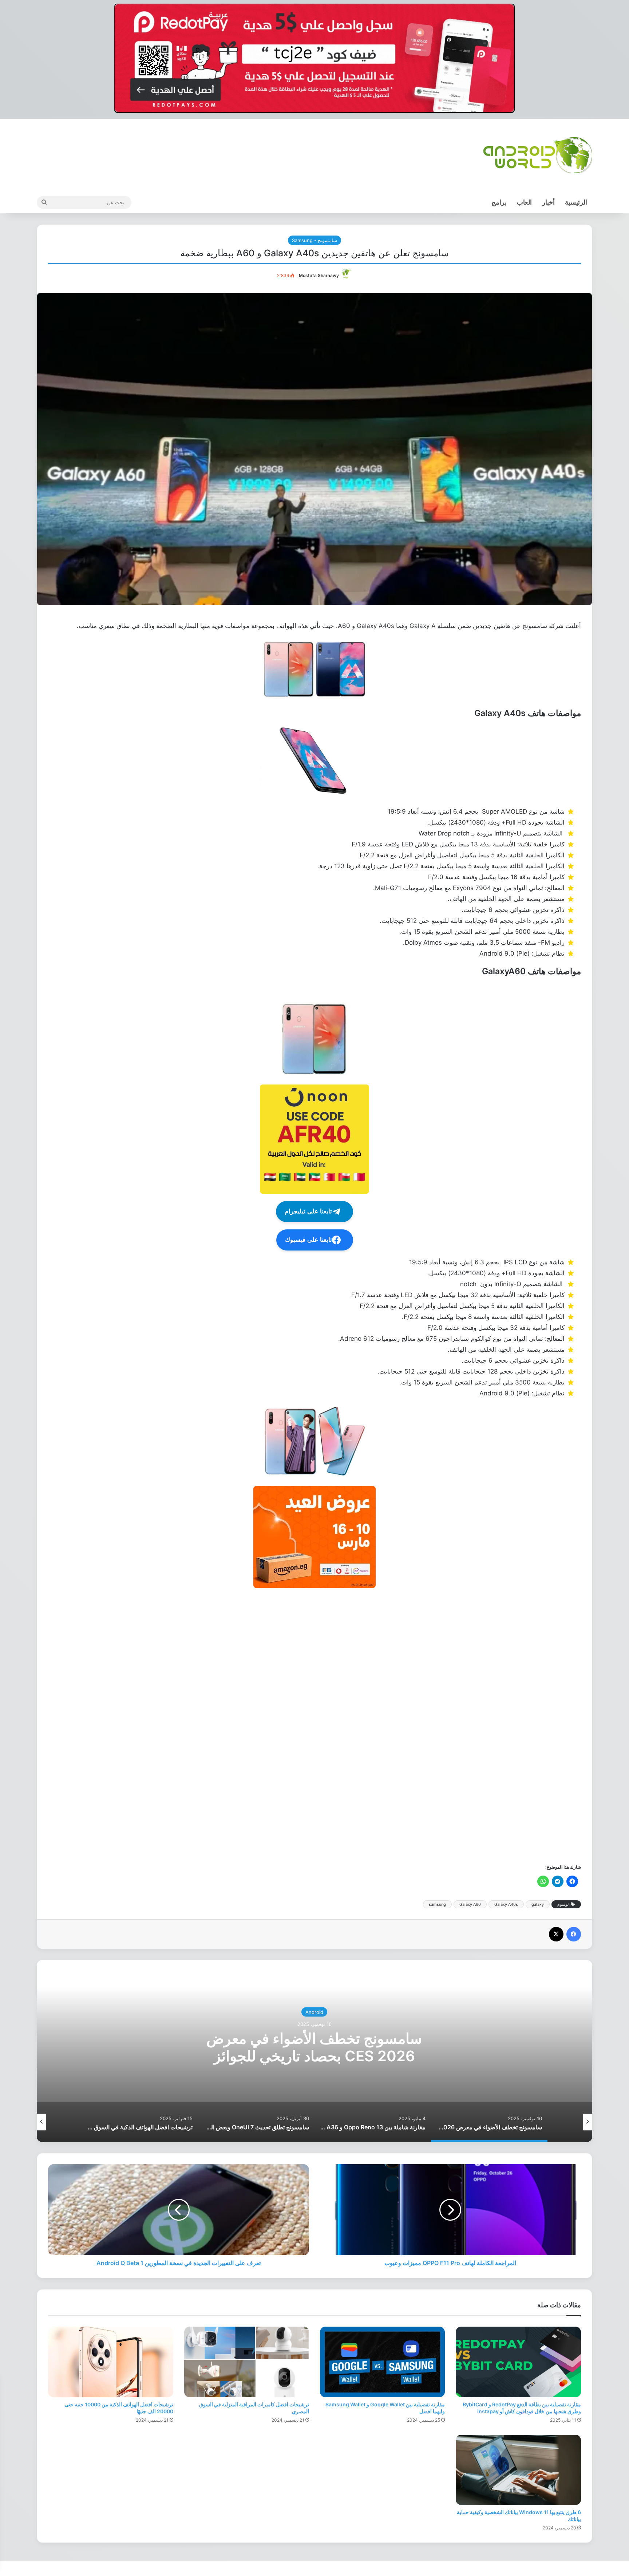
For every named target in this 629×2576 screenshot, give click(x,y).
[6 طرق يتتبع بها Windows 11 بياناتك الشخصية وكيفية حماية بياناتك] (518, 2470)
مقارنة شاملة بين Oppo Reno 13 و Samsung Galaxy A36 (314, 2047)
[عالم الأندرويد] (538, 155)
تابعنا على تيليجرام (308, 1211)
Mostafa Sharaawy (319, 275)
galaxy (538, 1904)
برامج (499, 202)
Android (314, 2012)
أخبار (548, 202)
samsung (437, 1904)
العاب (524, 202)
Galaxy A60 (470, 1904)
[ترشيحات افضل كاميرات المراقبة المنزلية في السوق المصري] (247, 2362)
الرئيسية (576, 202)
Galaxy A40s (506, 1904)
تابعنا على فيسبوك (308, 1240)
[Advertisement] (363, 1725)
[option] (314, 2051)
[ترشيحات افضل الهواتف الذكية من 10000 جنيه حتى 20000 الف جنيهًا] (110, 2362)
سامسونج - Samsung (314, 240)
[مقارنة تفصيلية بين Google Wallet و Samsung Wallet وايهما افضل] (382, 2362)
